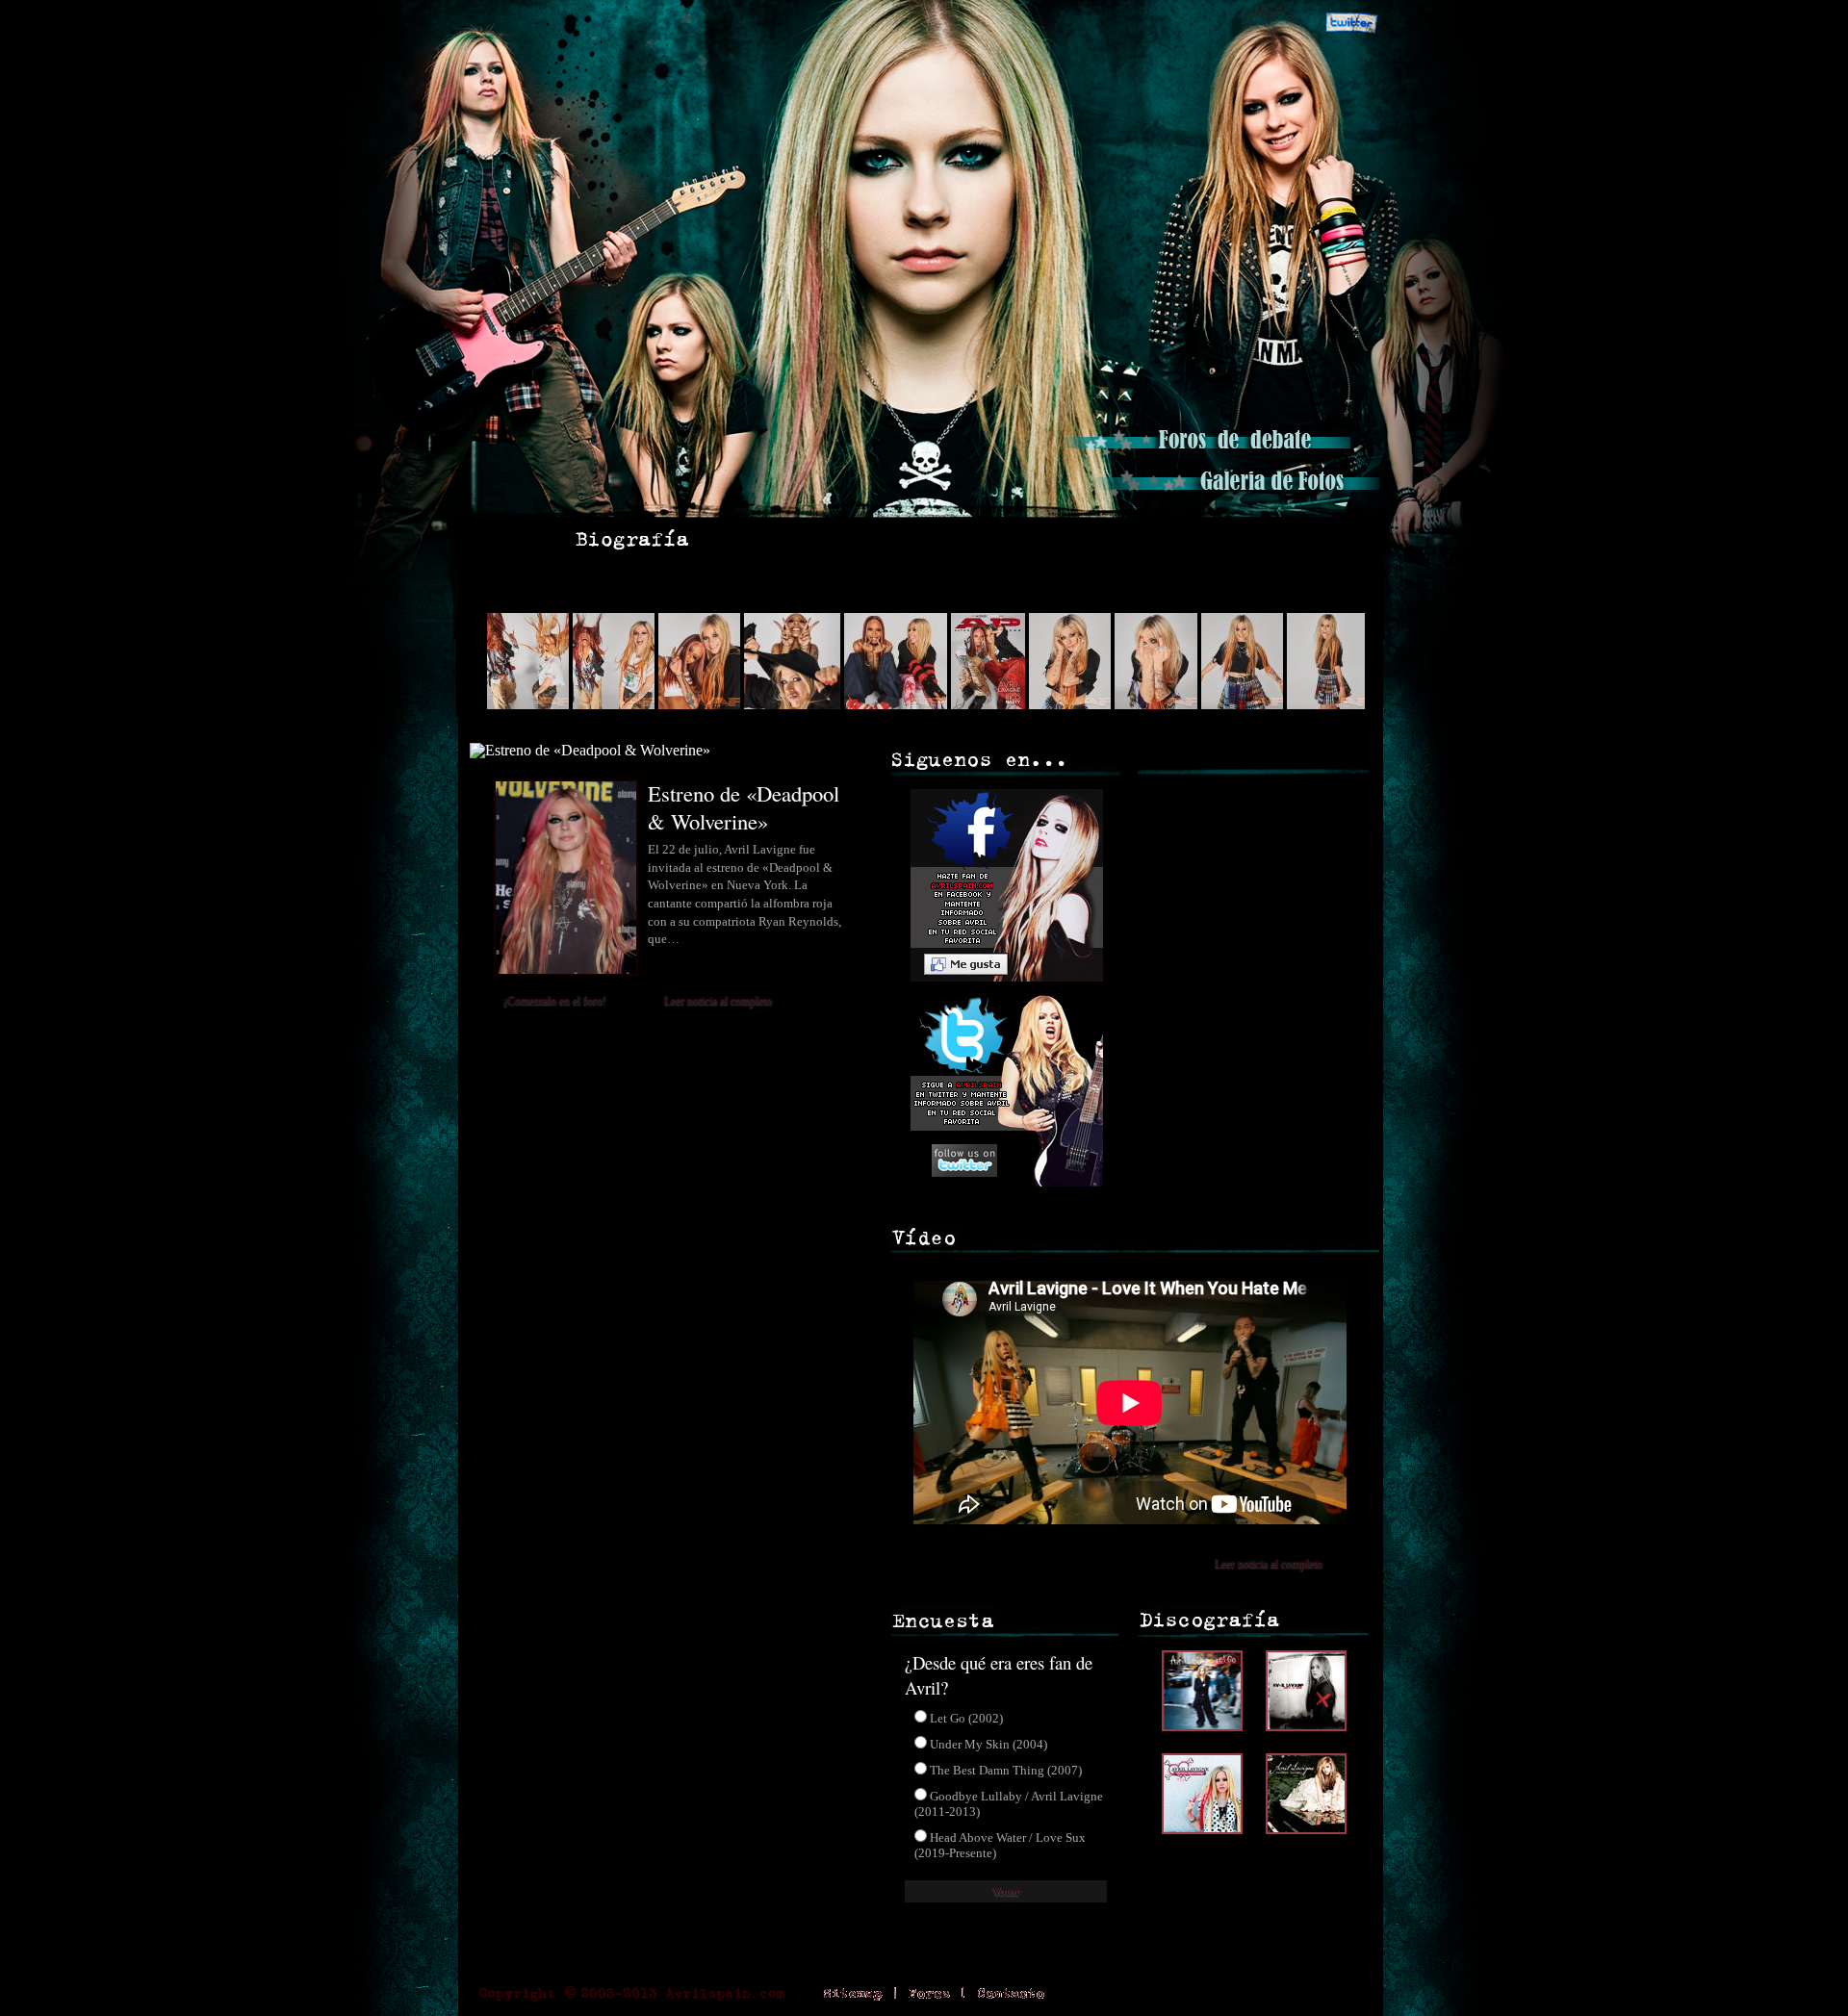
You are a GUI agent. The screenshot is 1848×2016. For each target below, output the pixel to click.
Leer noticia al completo (718, 1001)
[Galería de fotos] (1235, 495)
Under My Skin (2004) (988, 1744)
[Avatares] (1202, 539)
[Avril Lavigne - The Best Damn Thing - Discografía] (1207, 1829)
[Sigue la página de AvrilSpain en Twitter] (1004, 1181)
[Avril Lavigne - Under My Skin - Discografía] (1306, 1726)
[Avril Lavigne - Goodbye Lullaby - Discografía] (1306, 1829)
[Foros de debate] (1206, 454)
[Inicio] (508, 539)
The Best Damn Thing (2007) (1006, 1770)
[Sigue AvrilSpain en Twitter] (1352, 24)
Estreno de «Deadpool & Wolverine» (744, 807)
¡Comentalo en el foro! (555, 1001)
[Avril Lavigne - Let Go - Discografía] (1207, 1726)
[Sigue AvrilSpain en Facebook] (1286, 24)
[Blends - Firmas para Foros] (1320, 539)
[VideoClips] (1059, 539)
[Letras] (928, 539)
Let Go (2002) (966, 1718)
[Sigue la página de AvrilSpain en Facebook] (1004, 986)
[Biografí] (632, 539)
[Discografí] (790, 539)
